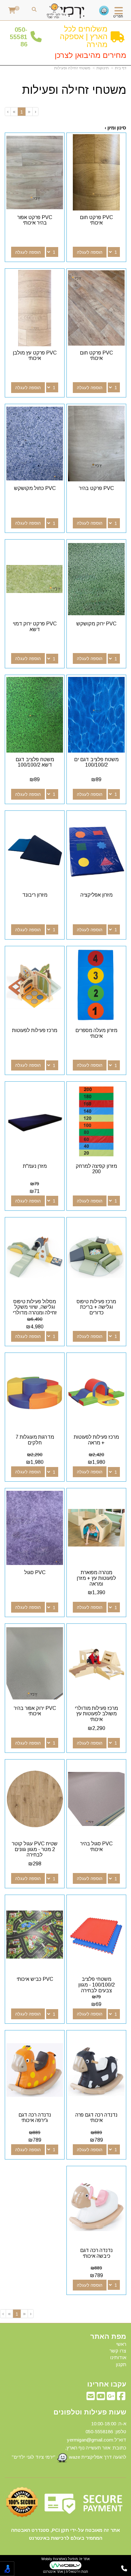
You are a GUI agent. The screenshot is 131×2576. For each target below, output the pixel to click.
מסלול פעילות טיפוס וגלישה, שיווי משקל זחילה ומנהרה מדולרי (35, 1307)
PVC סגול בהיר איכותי (96, 1846)
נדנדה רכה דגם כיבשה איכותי (96, 2253)
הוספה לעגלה (90, 252)
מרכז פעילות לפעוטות (35, 1030)
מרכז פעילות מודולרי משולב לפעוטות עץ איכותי (96, 1714)
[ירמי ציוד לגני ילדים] (66, 11)
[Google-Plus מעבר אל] (111, 2398)
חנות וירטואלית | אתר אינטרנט (65, 2572)
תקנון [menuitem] (121, 2364)
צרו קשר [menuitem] (118, 2351)
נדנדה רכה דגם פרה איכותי (96, 2118)
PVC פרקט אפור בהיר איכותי (35, 220)
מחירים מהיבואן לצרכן (90, 55)
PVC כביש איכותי (35, 1979)
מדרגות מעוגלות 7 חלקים (35, 1440)
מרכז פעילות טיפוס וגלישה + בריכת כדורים (96, 1307)
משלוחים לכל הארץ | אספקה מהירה (84, 37)
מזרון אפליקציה (97, 895)
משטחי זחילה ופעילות (72, 68)
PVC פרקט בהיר (96, 488)
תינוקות (103, 68)
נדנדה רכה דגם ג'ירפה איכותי (35, 2118)
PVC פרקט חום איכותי (96, 220)
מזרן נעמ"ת (35, 1166)
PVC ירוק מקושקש (96, 624)
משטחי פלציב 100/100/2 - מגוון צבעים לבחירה (97, 1985)
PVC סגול (35, 1572)
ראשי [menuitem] (121, 2344)
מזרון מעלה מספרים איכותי (96, 1033)
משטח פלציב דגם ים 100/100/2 (96, 762)
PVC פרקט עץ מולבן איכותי (35, 356)
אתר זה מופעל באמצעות (65, 2565)
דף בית (121, 68)
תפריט (118, 16)
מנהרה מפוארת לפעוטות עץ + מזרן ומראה (96, 1578)
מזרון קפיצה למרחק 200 (96, 1169)
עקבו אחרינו (107, 2384)
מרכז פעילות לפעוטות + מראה (96, 1440)
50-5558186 (19, 37)
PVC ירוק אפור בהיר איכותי (35, 1711)
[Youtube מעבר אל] (101, 2398)
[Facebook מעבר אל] (121, 2398)
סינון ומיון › (115, 128)
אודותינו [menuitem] (118, 2357)
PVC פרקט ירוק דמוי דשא (35, 627)
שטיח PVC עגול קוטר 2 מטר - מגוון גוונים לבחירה (35, 1849)
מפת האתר (108, 2337)
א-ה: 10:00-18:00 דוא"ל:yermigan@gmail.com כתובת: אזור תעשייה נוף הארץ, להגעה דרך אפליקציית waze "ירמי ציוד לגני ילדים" (69, 2440)
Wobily (47, 2559)
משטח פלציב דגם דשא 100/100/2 (35, 762)
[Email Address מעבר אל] (91, 2398)
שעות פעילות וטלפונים (90, 2412)
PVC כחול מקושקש (35, 488)
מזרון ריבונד (35, 895)
